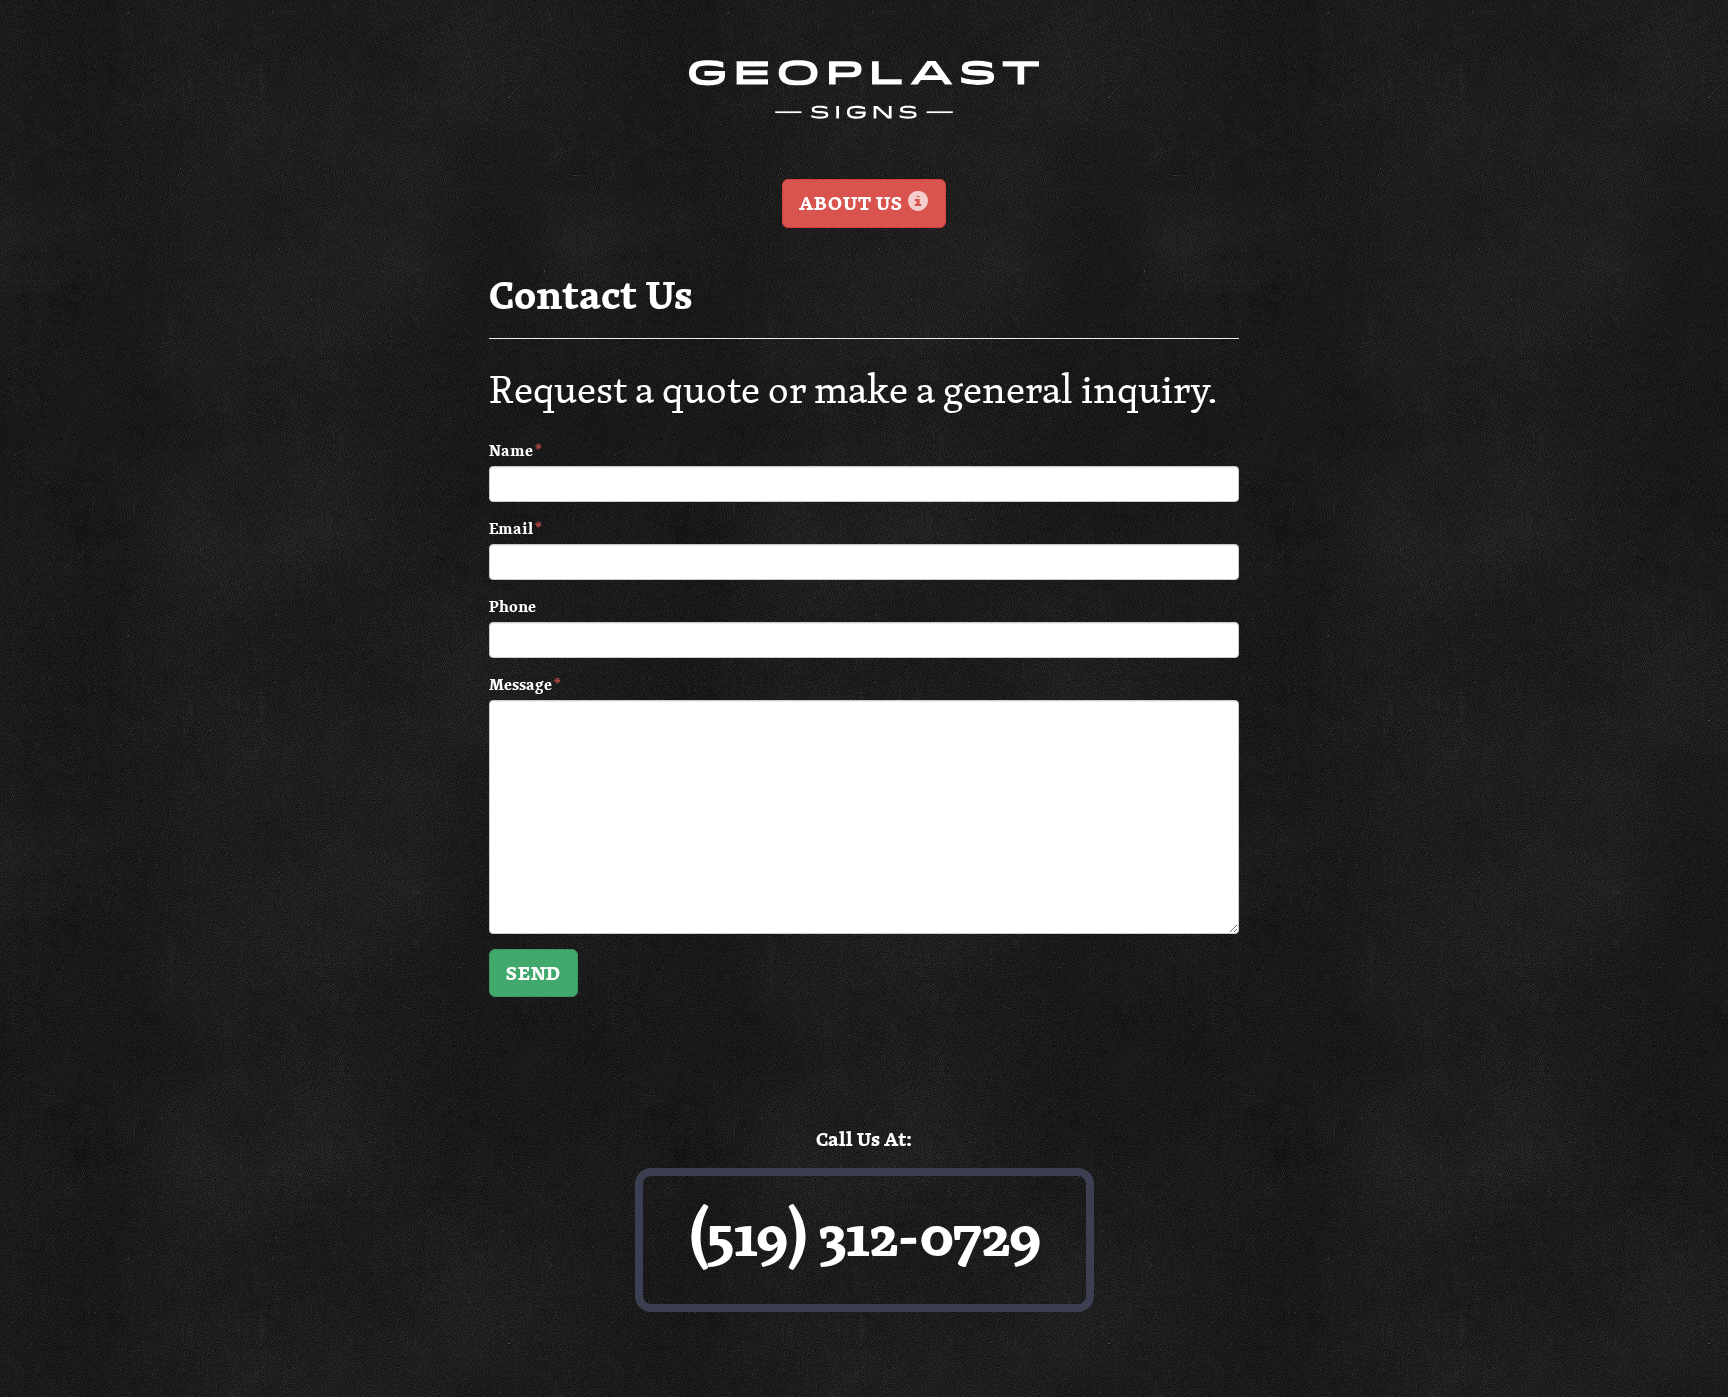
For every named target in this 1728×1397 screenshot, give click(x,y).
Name (515, 450)
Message (524, 684)
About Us (853, 203)
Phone (512, 606)
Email (515, 528)
